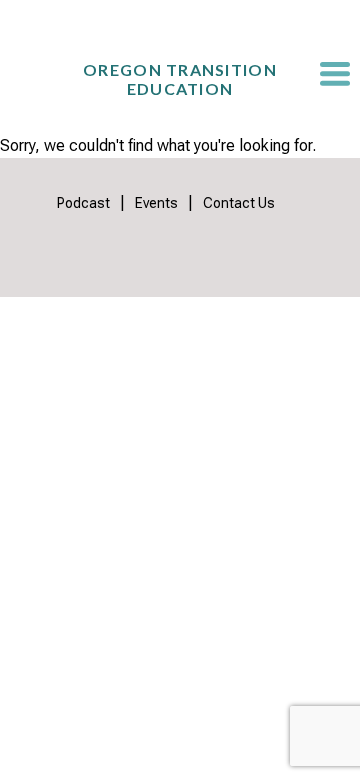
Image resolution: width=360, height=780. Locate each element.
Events (156, 203)
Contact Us (239, 203)
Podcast (83, 203)
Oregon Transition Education (180, 79)
